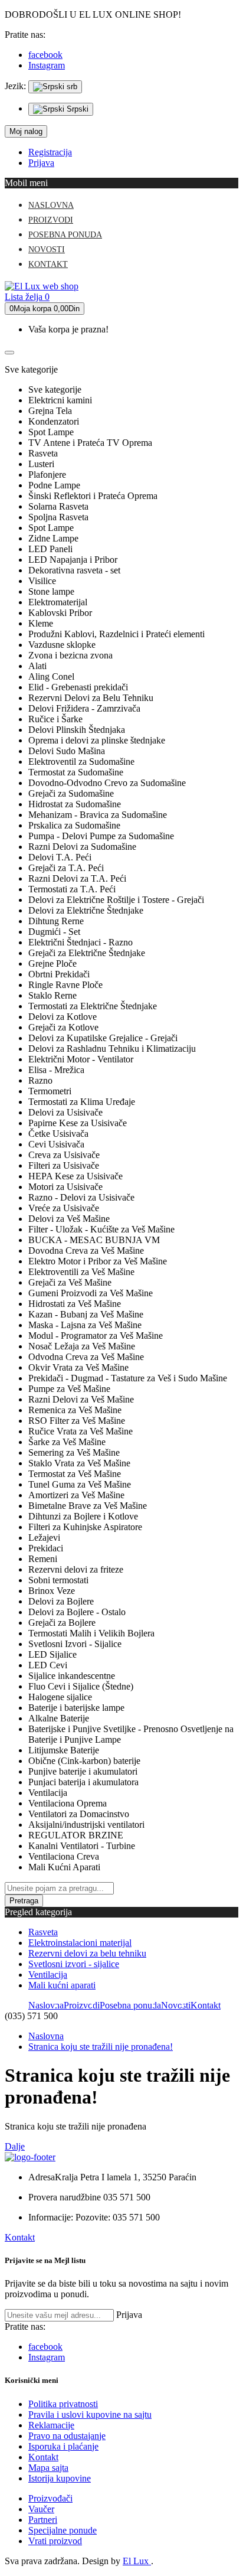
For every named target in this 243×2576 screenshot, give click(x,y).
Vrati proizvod (55, 2541)
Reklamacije (51, 2425)
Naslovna (46, 2036)
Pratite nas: (25, 35)
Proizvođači (50, 2498)
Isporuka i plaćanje (63, 2446)
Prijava (41, 163)
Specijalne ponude (63, 2530)
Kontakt (20, 2237)
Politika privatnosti (63, 2404)
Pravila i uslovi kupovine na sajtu (90, 2414)
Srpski (76, 109)
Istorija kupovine (60, 2478)
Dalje (15, 2146)
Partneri (43, 2520)
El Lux (137, 2561)
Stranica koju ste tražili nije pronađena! (101, 2047)
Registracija (50, 152)
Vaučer (41, 2509)
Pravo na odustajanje (67, 2436)
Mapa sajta (48, 2468)
